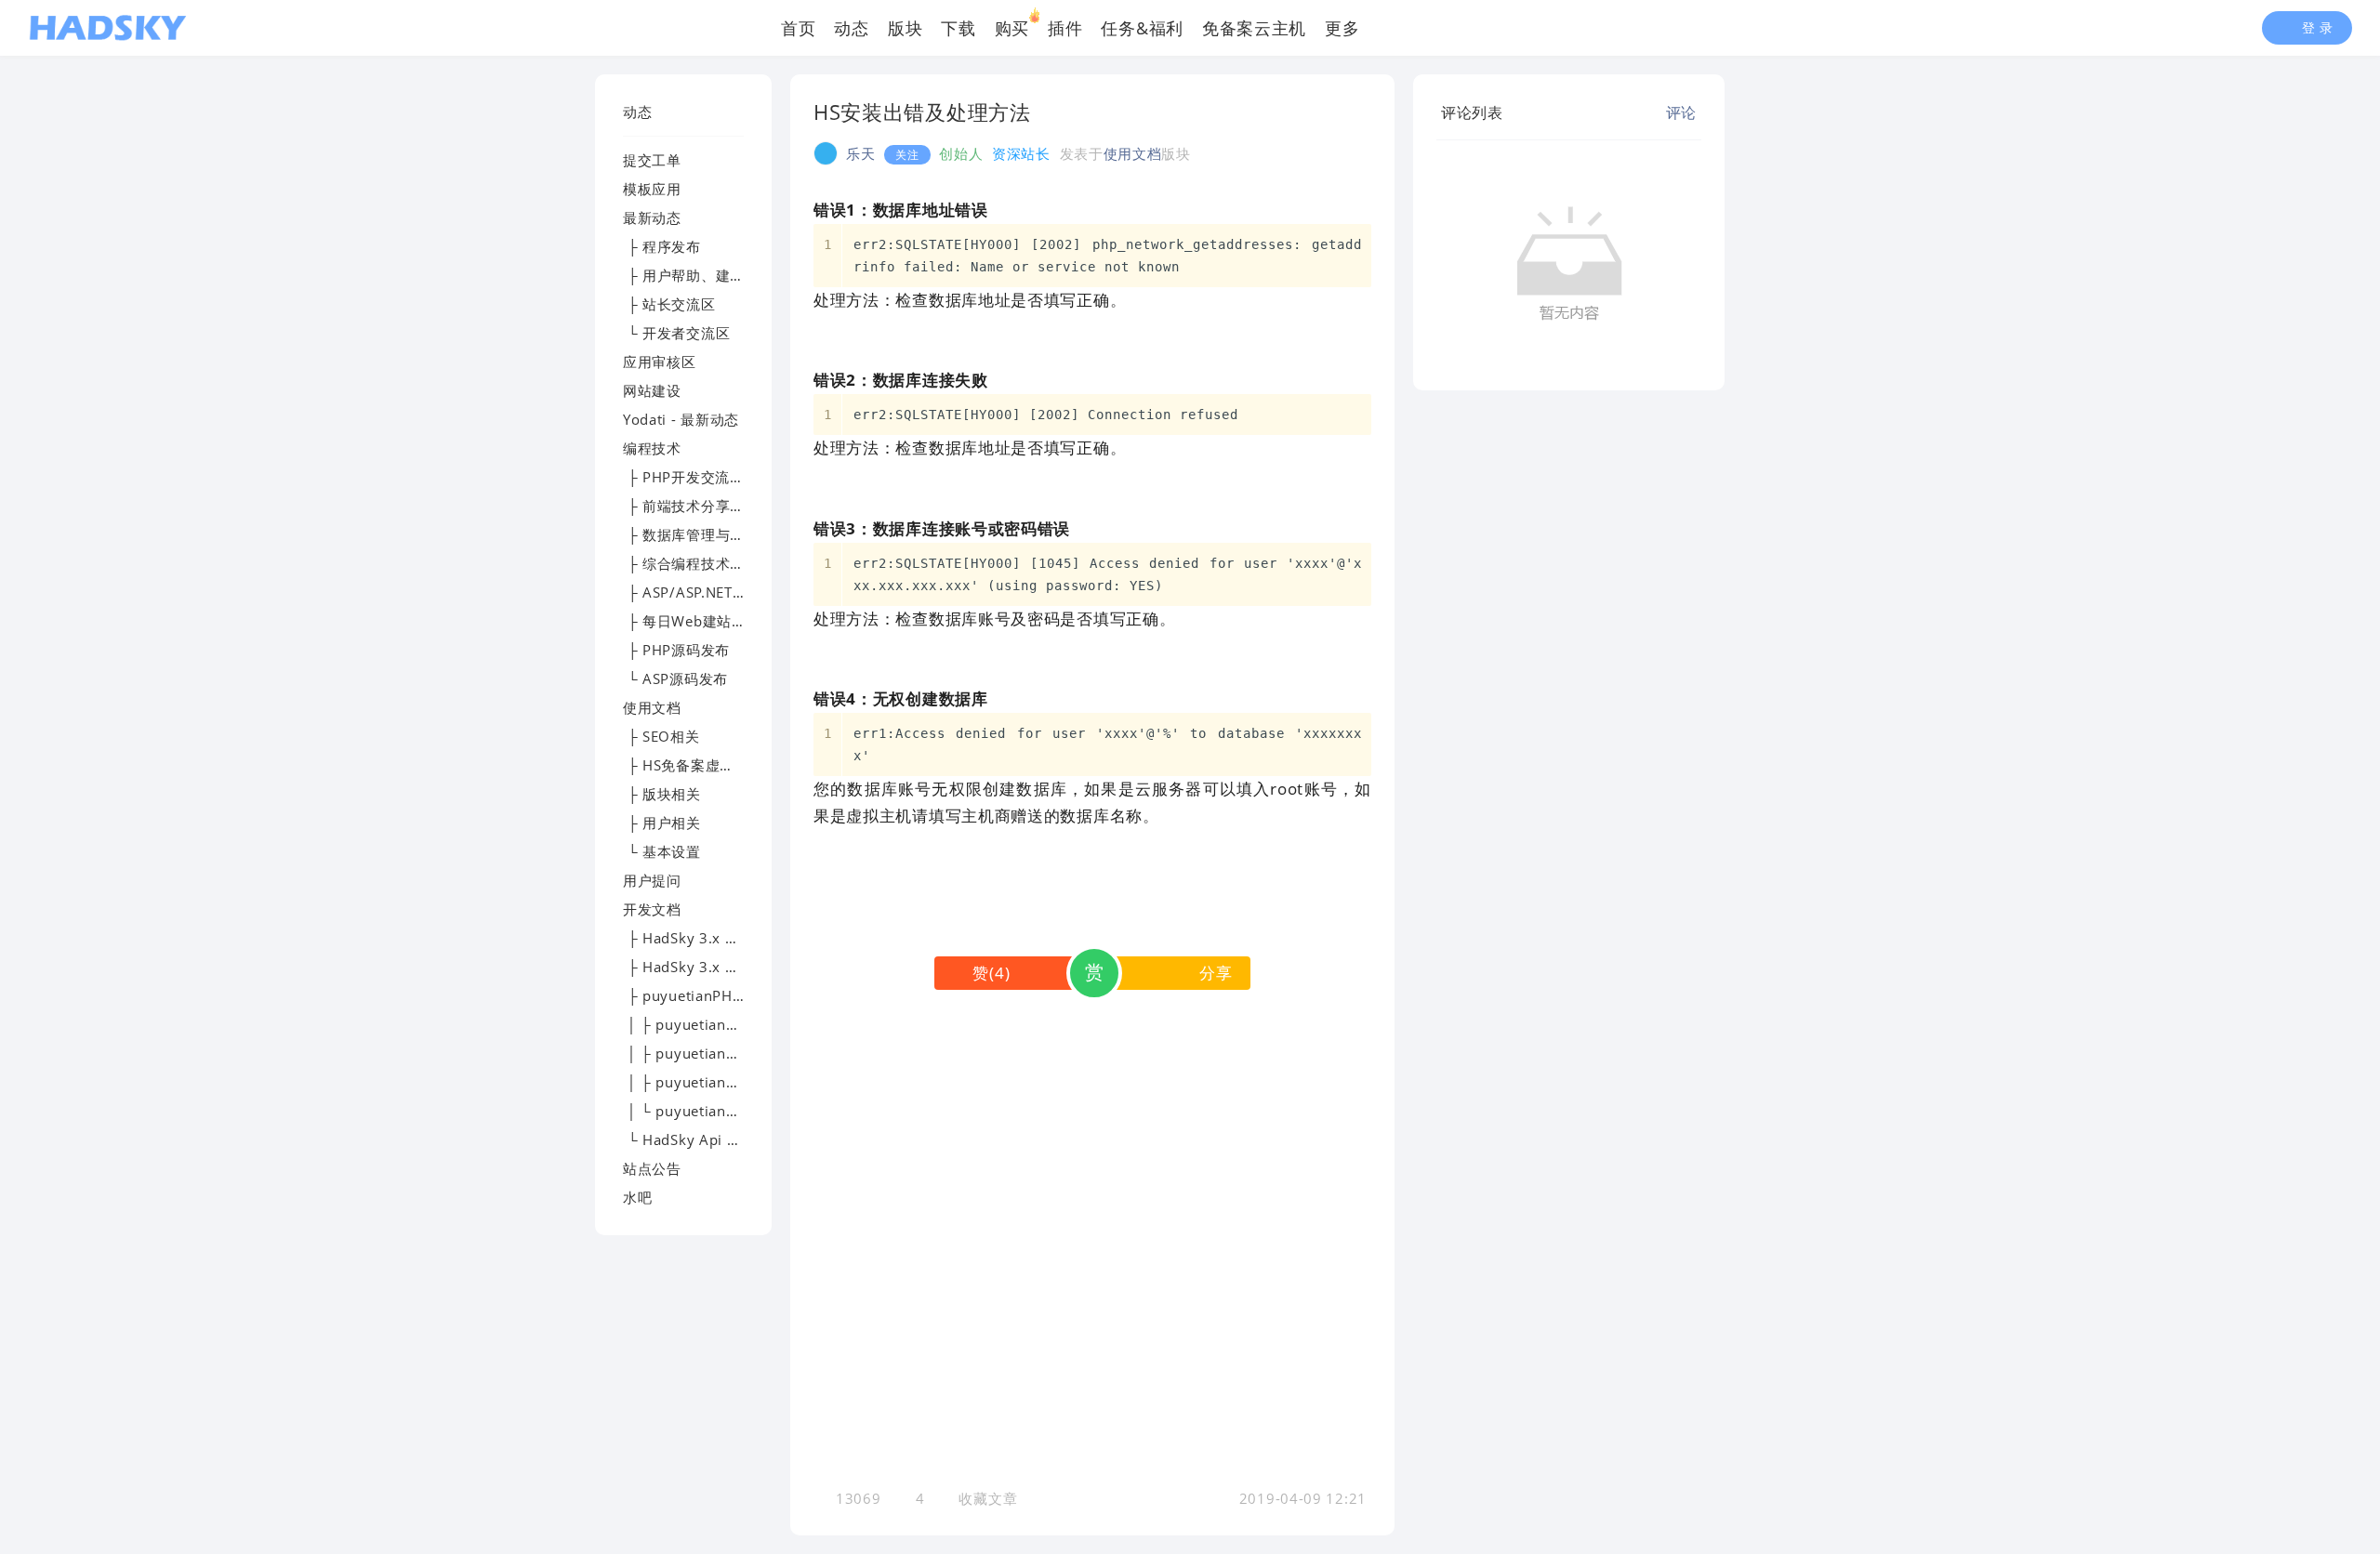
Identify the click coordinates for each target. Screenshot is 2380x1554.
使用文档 (652, 707)
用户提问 (652, 880)
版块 (905, 28)
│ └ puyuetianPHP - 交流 (710, 1111)
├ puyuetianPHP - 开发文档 (718, 995)
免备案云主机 (1254, 28)
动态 (851, 28)
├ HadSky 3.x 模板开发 (703, 938)
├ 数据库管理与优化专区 (706, 534)
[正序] (1518, 112)
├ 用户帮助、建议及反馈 (706, 275)
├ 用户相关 (662, 823)
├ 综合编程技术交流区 (698, 563)
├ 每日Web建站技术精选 (707, 621)
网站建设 (652, 390)
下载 (958, 28)
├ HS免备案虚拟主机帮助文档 (722, 765)
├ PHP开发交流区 (684, 477)
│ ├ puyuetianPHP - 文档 (710, 1053)
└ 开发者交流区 (676, 333)
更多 (1342, 28)
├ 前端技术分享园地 (691, 506)
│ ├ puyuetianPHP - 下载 (710, 1024)
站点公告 (652, 1168)
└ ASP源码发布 (675, 678)
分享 (1216, 973)
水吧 (637, 1197)
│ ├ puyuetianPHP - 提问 (710, 1082)
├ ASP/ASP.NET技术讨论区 (714, 592)
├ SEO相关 (661, 736)
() (991, 973)
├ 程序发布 (662, 246)
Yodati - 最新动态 (681, 419)
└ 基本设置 (662, 851)
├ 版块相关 (662, 794)
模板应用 (652, 189)
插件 (1065, 28)
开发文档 (652, 909)
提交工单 (652, 160)
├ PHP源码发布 (676, 650)
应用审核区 (660, 362)
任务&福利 (1142, 28)
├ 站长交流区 (669, 304)
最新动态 (652, 217)
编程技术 (652, 448)
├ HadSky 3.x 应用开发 (703, 967)
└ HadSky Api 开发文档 (704, 1139)
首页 (798, 28)
